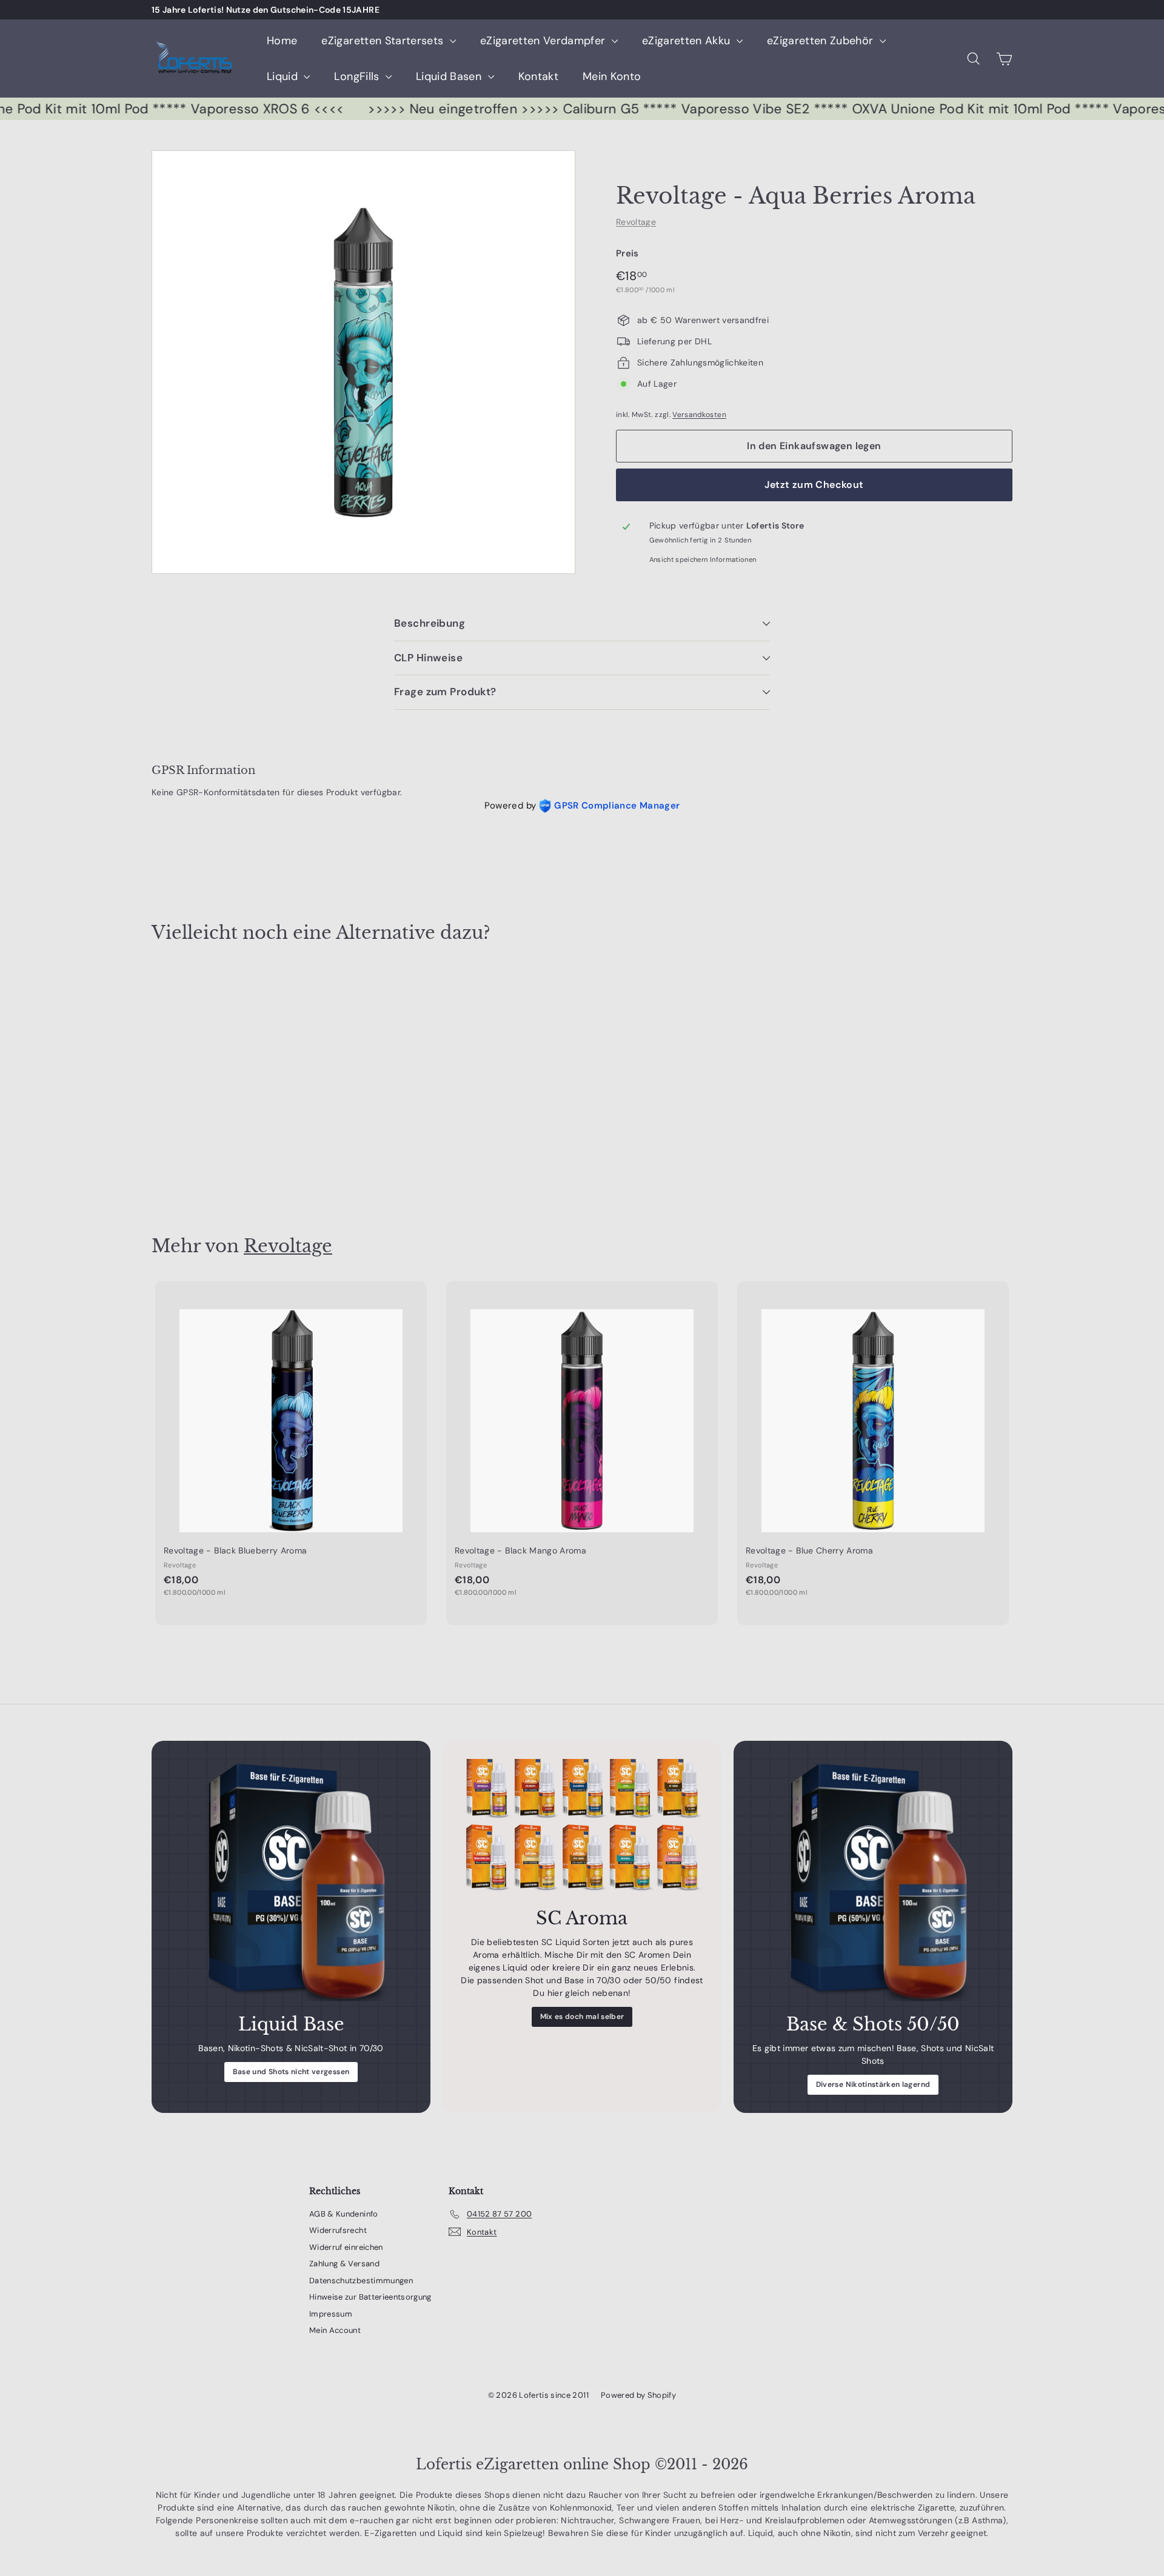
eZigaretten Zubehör (822, 41)
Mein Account (335, 2330)
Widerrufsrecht (338, 2230)
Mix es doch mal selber (582, 2017)
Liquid (284, 76)
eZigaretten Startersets (384, 41)
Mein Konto (612, 76)
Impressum (331, 2314)
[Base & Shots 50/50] (873, 1880)
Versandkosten (699, 415)
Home (282, 41)
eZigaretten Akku (688, 41)
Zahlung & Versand (344, 2264)
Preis (627, 253)
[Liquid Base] (291, 1880)
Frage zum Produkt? (445, 692)
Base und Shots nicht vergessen (291, 2072)
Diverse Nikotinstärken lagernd (873, 2084)
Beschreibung (430, 623)
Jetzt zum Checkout (814, 485)
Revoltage (636, 222)
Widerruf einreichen (346, 2247)
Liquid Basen (450, 76)
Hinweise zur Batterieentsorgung (370, 2297)
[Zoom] (363, 362)
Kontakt (538, 76)
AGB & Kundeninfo (344, 2214)
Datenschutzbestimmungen (361, 2281)
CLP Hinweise (428, 658)
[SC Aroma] (582, 1827)
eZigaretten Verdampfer (544, 41)
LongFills (358, 76)
